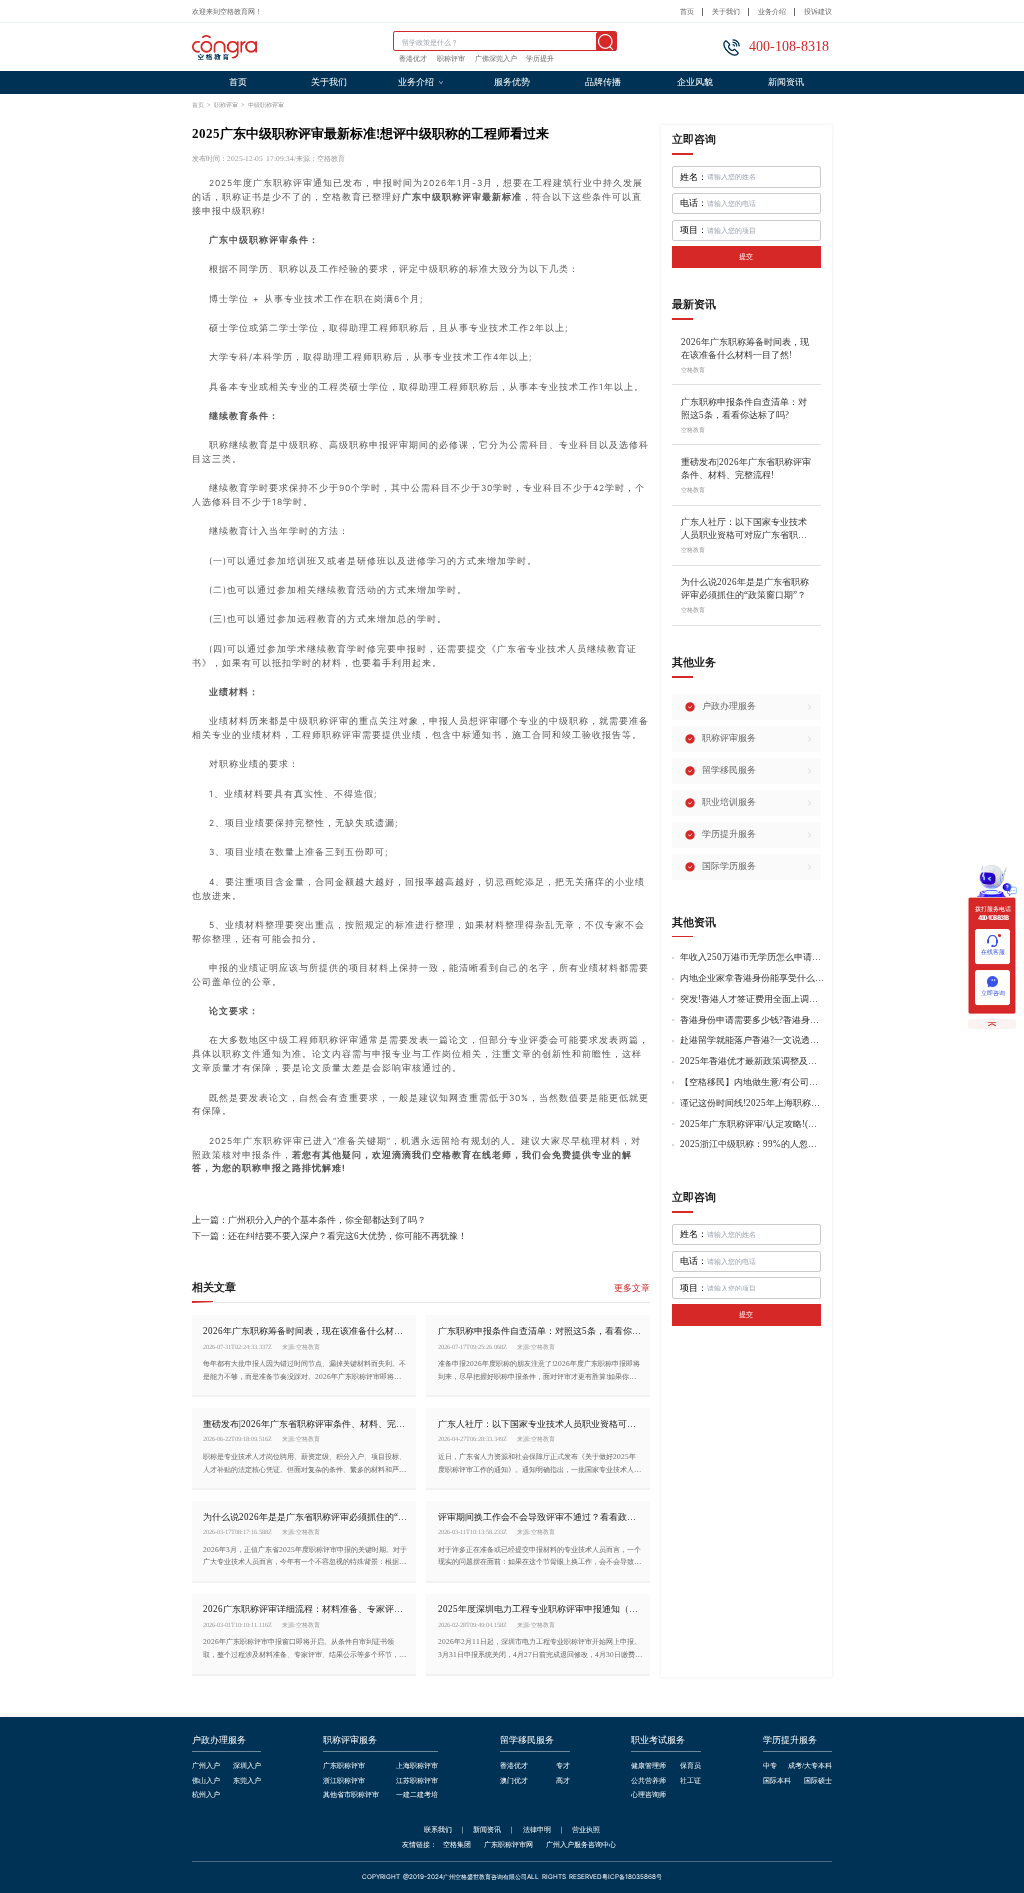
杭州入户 (206, 1795)
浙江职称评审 (344, 1781)
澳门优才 (514, 1781)
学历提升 (540, 58)
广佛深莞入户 (496, 58)
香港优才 (413, 58)
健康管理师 (648, 1766)
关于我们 (726, 12)
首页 (687, 12)
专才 (563, 1766)
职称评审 (451, 58)
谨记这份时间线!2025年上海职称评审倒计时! (752, 1103)
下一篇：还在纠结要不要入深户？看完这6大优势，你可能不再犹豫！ (329, 1236)
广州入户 (206, 1766)
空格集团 (457, 1844)
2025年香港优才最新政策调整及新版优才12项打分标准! (752, 1061)
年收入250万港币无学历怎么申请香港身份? (752, 957)
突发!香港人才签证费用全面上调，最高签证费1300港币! (752, 999)
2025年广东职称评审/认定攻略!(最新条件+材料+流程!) (752, 1124)
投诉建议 (818, 12)
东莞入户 (247, 1781)
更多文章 (632, 1288)
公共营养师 (648, 1781)
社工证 (690, 1781)
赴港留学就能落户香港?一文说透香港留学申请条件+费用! (752, 1040)
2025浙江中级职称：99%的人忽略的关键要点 (752, 1144)
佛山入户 (206, 1781)
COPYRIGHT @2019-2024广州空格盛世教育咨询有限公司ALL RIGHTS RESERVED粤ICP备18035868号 (512, 1877)
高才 (563, 1781)
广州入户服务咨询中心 (581, 1844)
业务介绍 (772, 12)
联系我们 (438, 1829)
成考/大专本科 (810, 1766)
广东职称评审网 (508, 1844)
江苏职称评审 (417, 1781)
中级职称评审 (266, 104)
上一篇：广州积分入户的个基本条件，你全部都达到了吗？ (309, 1220)
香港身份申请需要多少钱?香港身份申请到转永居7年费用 (752, 1020)
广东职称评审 (344, 1766)
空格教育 (452, 1155)
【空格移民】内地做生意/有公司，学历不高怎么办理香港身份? (752, 1082)
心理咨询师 (648, 1795)
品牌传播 (603, 82)
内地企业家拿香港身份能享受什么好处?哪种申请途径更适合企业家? (752, 978)
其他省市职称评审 (351, 1795)
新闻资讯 (786, 82)
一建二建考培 (417, 1795)
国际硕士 (818, 1781)
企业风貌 (695, 82)
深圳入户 (247, 1766)
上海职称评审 (417, 1766)
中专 (770, 1766)
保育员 (690, 1766)
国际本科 (777, 1781)
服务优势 (512, 82)
